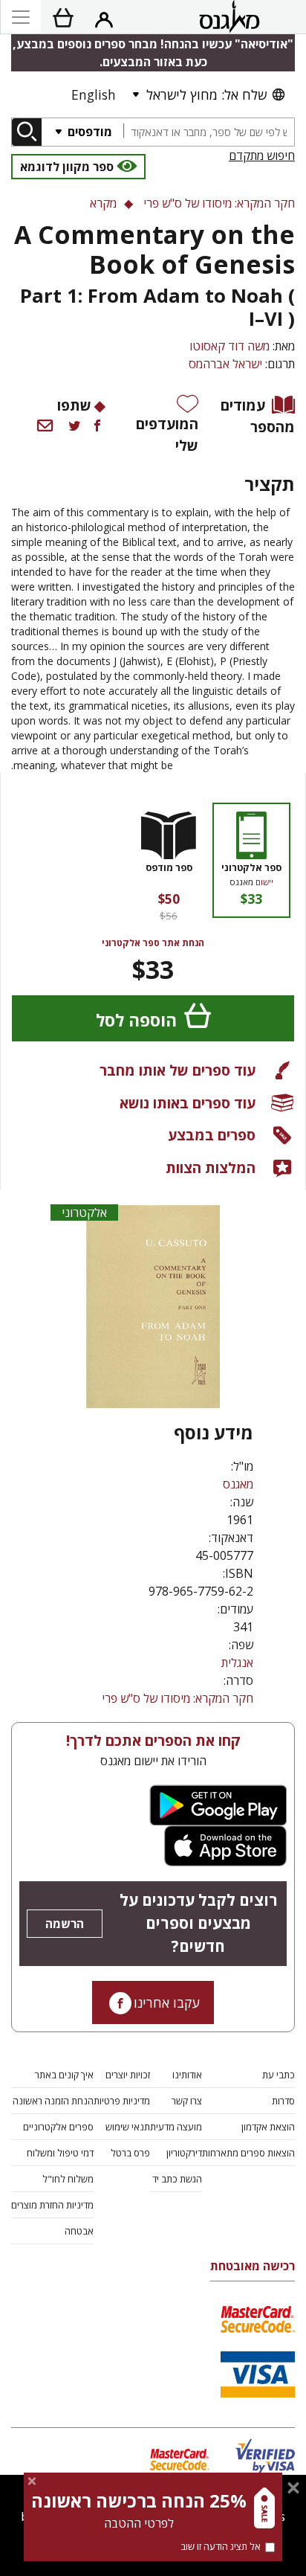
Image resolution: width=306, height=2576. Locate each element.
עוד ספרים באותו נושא (188, 1103)
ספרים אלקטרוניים (58, 2127)
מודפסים (88, 132)
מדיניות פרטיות (122, 2101)
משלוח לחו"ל (68, 2179)
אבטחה (79, 2231)
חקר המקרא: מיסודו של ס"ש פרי (178, 1698)
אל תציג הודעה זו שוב (221, 2546)
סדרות (283, 2101)
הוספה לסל (136, 1020)
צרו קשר (187, 2101)
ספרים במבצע (212, 1135)
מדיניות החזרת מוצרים (52, 2205)
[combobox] (209, 132)
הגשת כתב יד (177, 2179)
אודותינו (187, 2075)
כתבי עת (279, 2075)
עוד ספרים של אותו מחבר (178, 1070)
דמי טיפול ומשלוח (60, 2153)
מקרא (103, 203)
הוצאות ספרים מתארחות (248, 2153)
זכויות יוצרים (128, 2075)
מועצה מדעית (176, 2127)
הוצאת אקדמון (268, 2127)
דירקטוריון (184, 2153)
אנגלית (237, 1663)
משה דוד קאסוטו (229, 346)
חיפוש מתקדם (262, 155)
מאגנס (238, 1484)
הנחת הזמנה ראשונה (53, 2101)
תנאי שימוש (128, 2127)
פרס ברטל (130, 2153)
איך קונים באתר (64, 2075)
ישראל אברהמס (225, 364)
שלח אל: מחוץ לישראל (206, 94)
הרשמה (65, 1924)
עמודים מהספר (258, 416)
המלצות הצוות (211, 1167)
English (94, 94)
